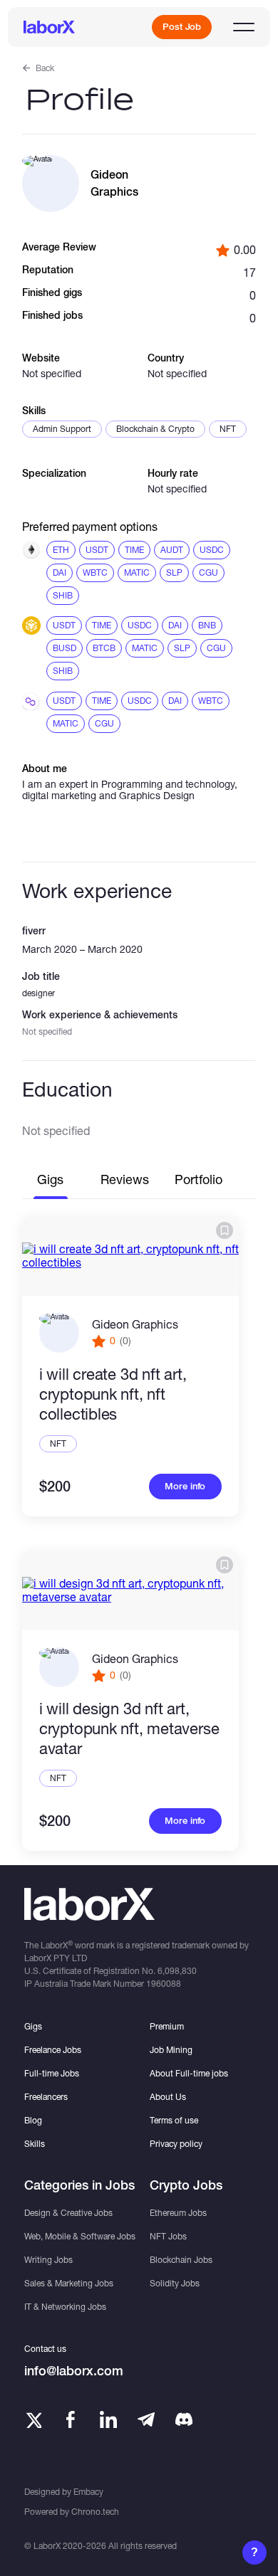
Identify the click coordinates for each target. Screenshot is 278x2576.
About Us (168, 2097)
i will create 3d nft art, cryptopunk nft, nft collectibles (113, 1394)
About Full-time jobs (189, 2073)
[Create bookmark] (225, 1230)
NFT (228, 429)
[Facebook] (71, 2419)
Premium (167, 2026)
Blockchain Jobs (181, 2260)
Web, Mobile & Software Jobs (80, 2236)
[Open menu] (244, 27)
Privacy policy (176, 2144)
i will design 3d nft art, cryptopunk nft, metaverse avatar (129, 1728)
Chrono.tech (95, 2512)
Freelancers (46, 2097)
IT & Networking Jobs (65, 2307)
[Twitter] (33, 2419)
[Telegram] (146, 2419)
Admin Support (62, 429)
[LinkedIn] (108, 2419)
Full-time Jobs (52, 2073)
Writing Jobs (48, 2260)
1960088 (164, 1984)
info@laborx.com (74, 2371)
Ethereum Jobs (178, 2213)
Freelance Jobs (53, 2050)
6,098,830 (177, 1971)
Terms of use (174, 2120)
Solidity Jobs (175, 2283)
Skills (35, 2144)
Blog (33, 2120)
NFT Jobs (168, 2236)
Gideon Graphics (135, 1324)
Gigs (33, 2026)
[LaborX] (49, 27)
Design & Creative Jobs (68, 2213)
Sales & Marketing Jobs (69, 2283)
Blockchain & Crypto (155, 429)
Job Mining (171, 2050)
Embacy (88, 2492)
